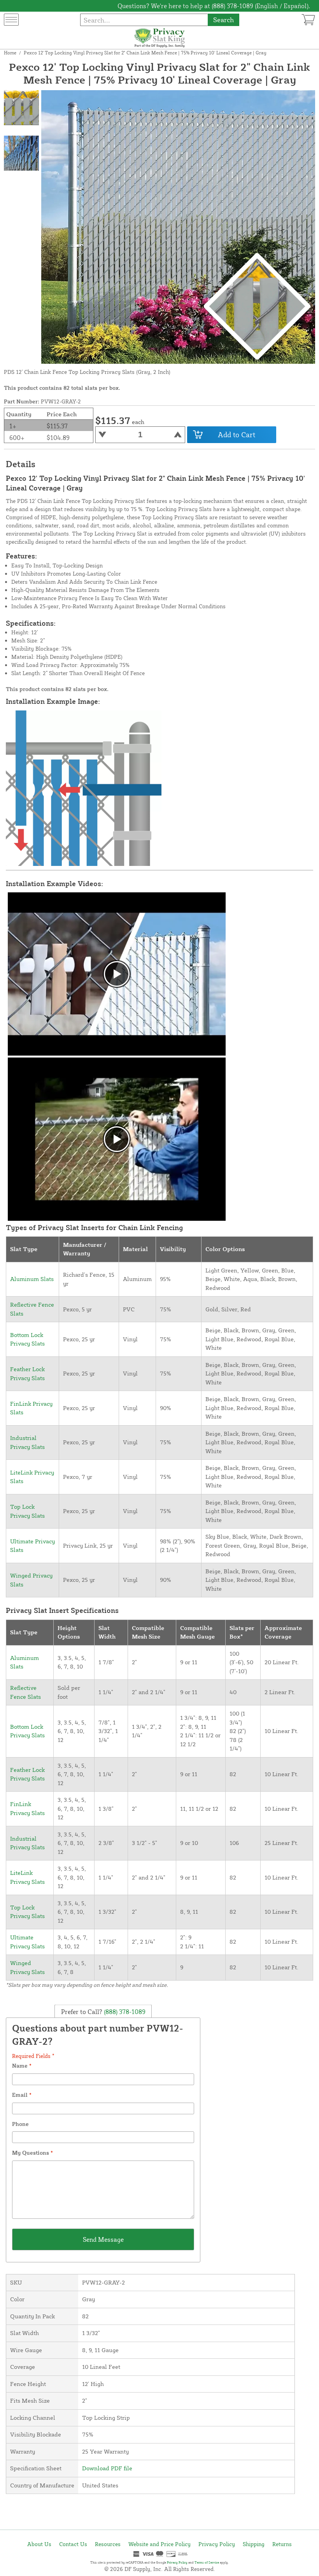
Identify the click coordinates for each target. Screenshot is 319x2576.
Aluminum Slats (32, 1279)
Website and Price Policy (159, 2544)
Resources (108, 2544)
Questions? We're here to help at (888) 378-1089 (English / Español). (214, 6)
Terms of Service (207, 2562)
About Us (39, 2544)
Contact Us (73, 2544)
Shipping (254, 2544)
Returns (282, 2544)
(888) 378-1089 (124, 2012)
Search (223, 20)
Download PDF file (107, 2468)
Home (10, 53)
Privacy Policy (217, 2544)
